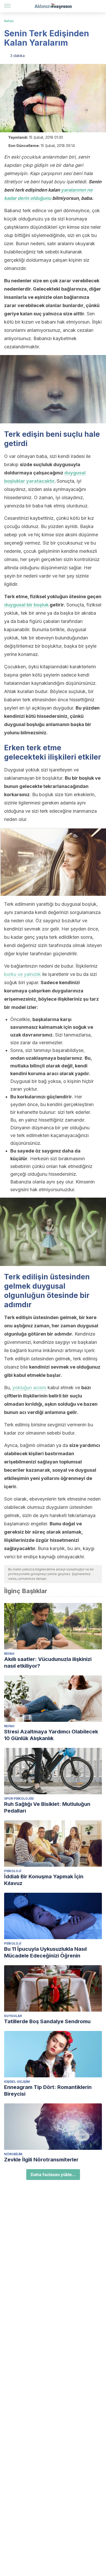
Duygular (13, 2016)
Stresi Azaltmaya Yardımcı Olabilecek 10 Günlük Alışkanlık (51, 1735)
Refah (9, 21)
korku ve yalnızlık (23, 974)
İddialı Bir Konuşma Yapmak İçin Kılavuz (44, 1880)
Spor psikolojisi (19, 1799)
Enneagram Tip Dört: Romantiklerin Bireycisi (48, 2091)
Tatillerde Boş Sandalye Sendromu (47, 2021)
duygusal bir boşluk (26, 605)
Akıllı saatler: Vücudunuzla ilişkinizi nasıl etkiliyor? (48, 1663)
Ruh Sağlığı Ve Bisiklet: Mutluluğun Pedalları (47, 1807)
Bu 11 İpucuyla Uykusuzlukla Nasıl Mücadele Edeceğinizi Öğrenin (45, 1952)
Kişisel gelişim (17, 2082)
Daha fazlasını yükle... (53, 2175)
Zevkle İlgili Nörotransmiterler (41, 2160)
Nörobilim (13, 2154)
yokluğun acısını (29, 1388)
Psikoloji (13, 1871)
